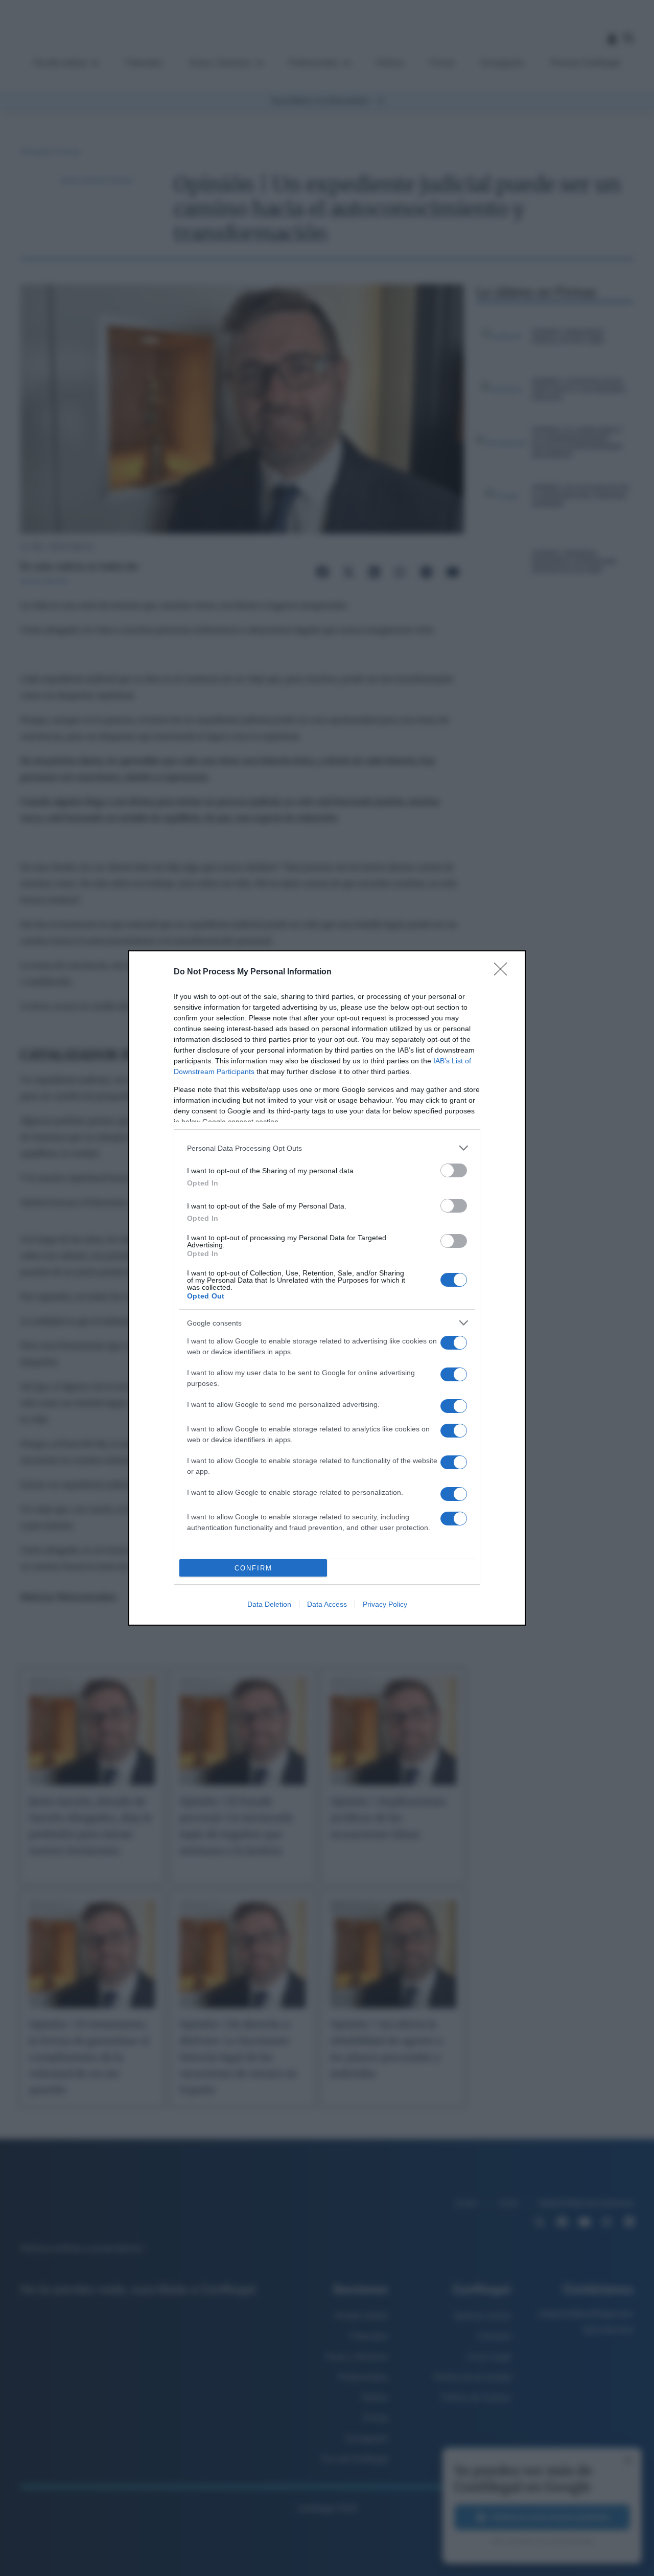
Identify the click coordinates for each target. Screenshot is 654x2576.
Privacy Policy (385, 1604)
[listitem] (327, 1148)
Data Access (327, 1604)
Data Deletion (269, 1604)
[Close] (504, 972)
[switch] (454, 1170)
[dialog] (327, 1288)
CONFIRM (253, 1568)
